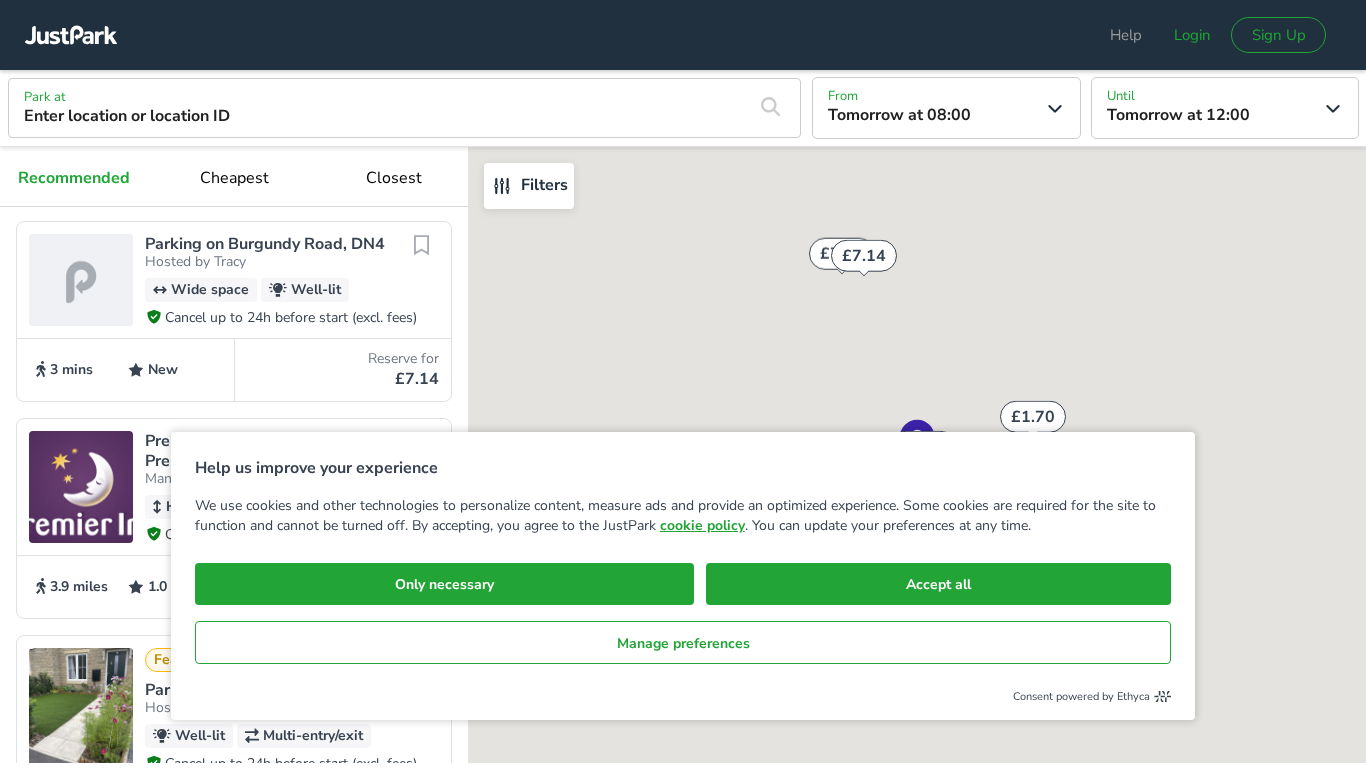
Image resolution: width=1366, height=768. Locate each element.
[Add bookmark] (421, 256)
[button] (234, 311)
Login (1192, 35)
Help (1126, 35)
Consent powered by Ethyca (1081, 696)
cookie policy (702, 525)
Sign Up (1279, 35)
